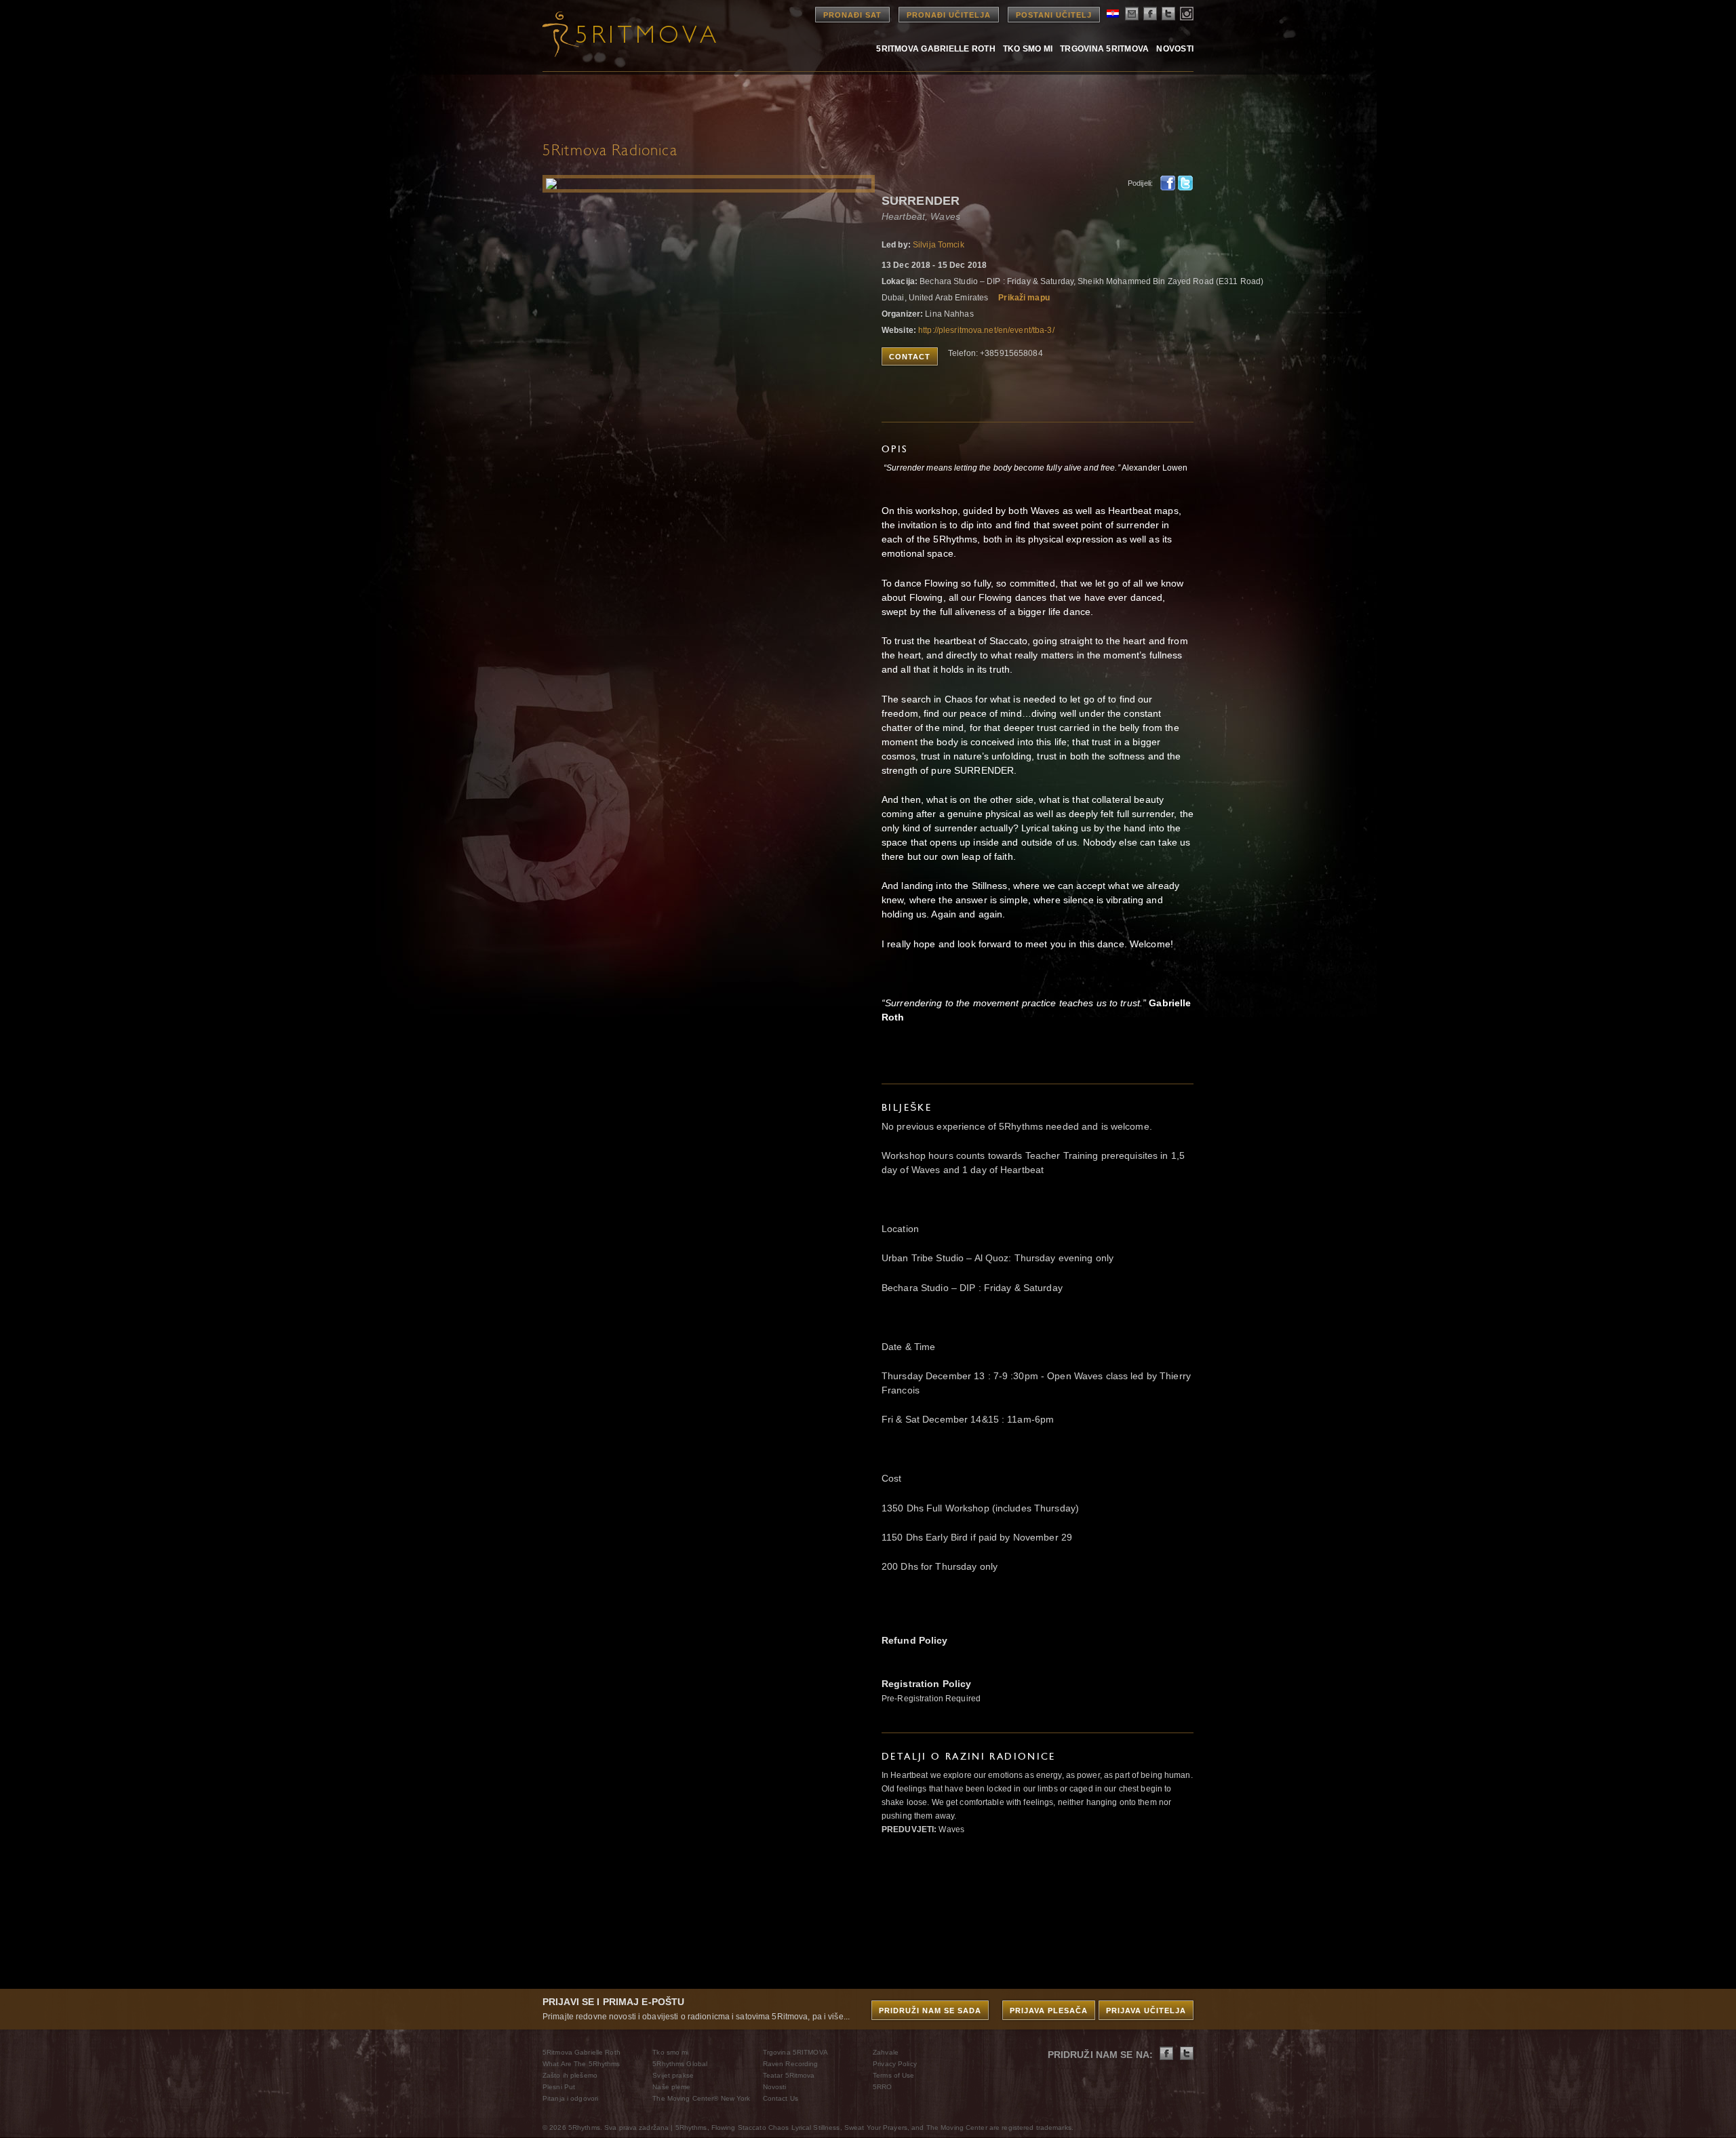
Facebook (1168, 183)
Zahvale (886, 2052)
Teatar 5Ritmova (789, 2075)
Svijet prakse (673, 2075)
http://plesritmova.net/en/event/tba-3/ (986, 330)
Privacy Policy (895, 2064)
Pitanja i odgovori (570, 2098)
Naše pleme (671, 2087)
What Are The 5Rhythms (581, 2064)
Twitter (1185, 183)
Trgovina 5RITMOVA (1104, 48)
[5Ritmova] (617, 34)
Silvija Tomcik (939, 245)
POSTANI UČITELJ (1054, 15)
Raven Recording (791, 2064)
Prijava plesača (1049, 2011)
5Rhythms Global (680, 2064)
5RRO (882, 2087)
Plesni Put (559, 2087)
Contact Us (781, 2098)
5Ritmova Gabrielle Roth (936, 48)
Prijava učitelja (1146, 2011)
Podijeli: (1140, 183)
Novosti (1175, 48)
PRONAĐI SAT (852, 15)
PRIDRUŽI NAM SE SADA (930, 2011)
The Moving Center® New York (701, 2098)
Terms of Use (893, 2075)
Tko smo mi (1028, 48)
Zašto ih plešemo (570, 2075)
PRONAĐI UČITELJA (949, 15)
